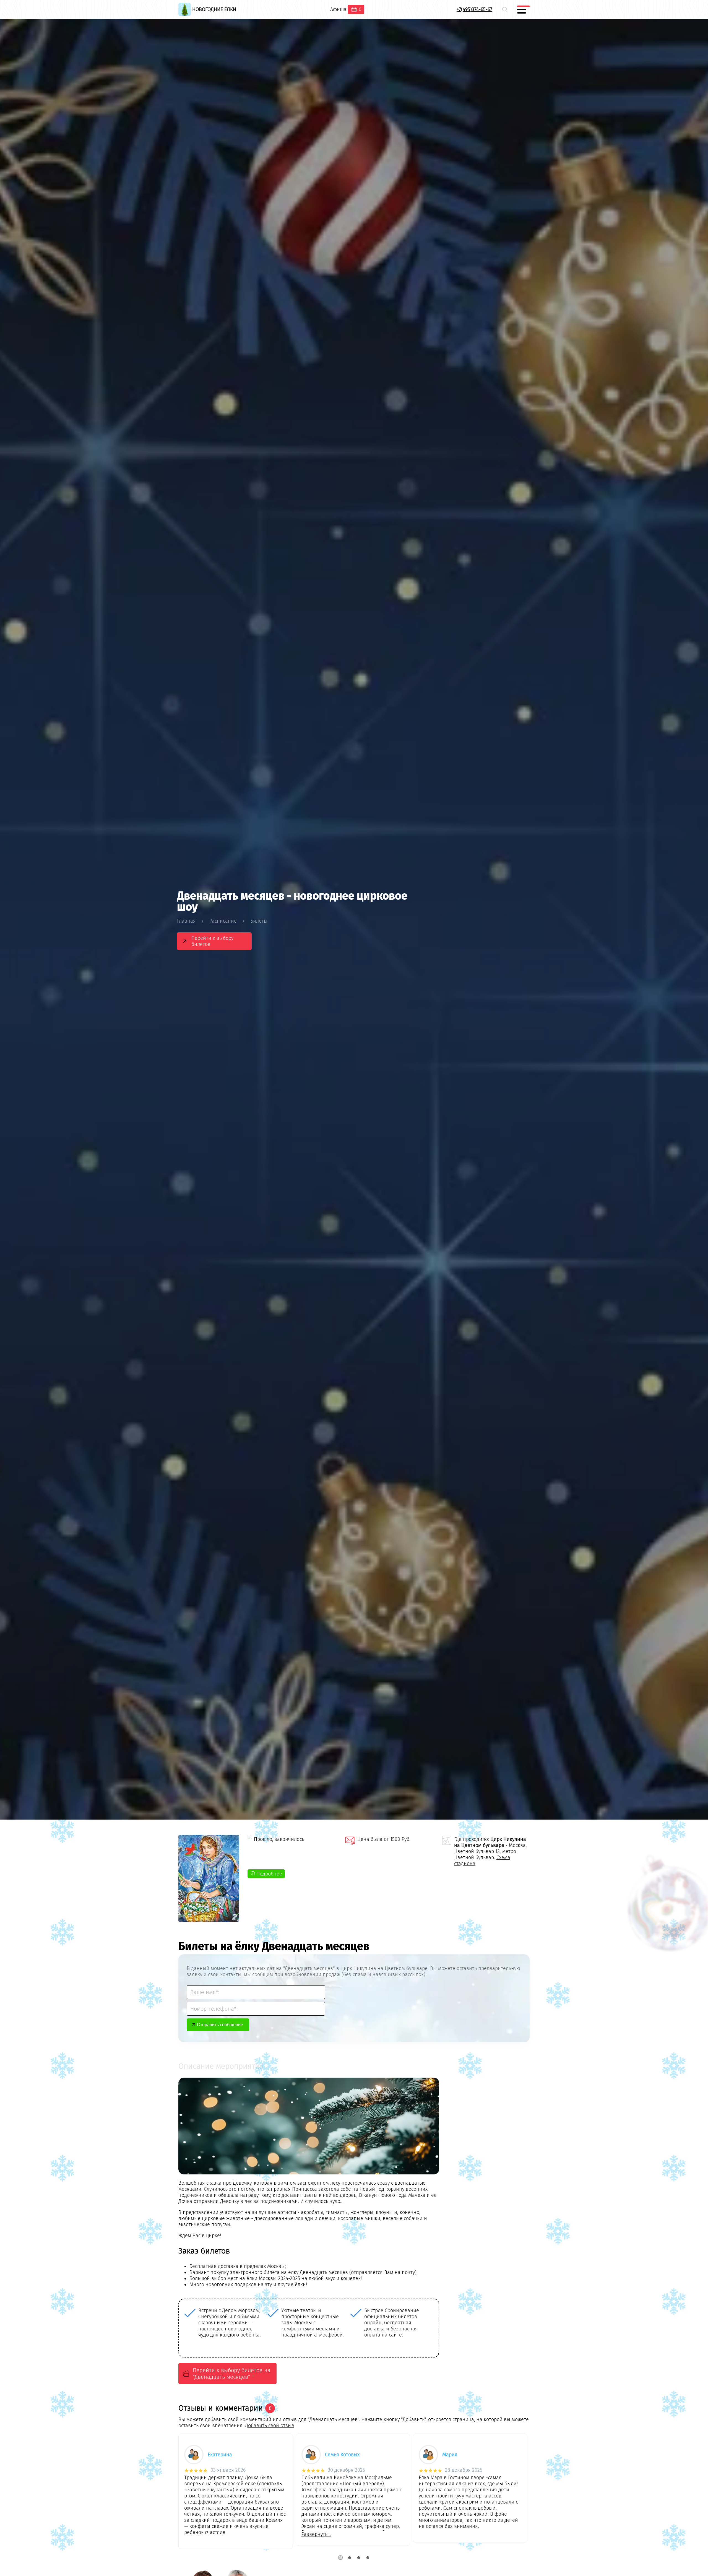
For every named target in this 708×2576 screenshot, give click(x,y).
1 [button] (340, 2558)
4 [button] (368, 2558)
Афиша (338, 9)
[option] (226, 2323)
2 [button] (349, 2558)
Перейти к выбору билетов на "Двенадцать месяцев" (232, 2374)
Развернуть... (316, 2534)
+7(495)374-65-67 (474, 9)
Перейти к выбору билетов (212, 941)
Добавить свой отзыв (270, 2426)
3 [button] (359, 2558)
